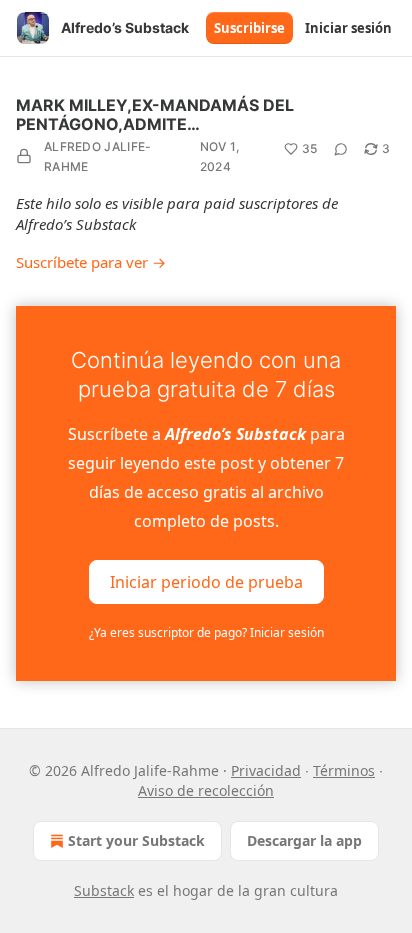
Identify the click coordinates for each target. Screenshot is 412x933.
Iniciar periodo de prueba (206, 581)
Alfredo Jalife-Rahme (98, 156)
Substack (104, 890)
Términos (344, 770)
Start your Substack (136, 840)
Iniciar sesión (348, 28)
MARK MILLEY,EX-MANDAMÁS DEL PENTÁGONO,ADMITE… (155, 114)
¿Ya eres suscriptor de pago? (206, 632)
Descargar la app (304, 840)
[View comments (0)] (341, 149)
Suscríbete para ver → (91, 262)
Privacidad (266, 770)
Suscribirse (249, 28)
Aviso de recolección (206, 790)
